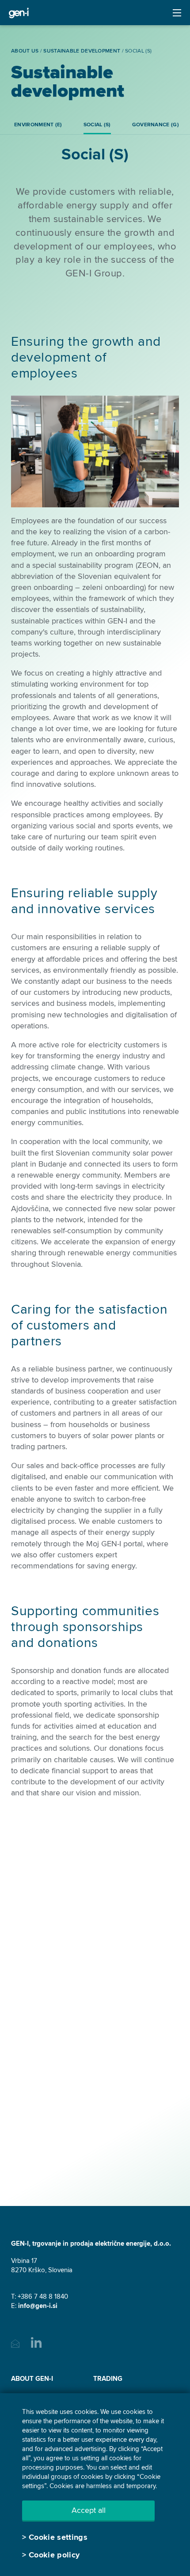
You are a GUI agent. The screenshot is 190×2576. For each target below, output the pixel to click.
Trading (108, 2379)
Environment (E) (38, 125)
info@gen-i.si (38, 2306)
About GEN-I (32, 2379)
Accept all (89, 2510)
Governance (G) (156, 125)
